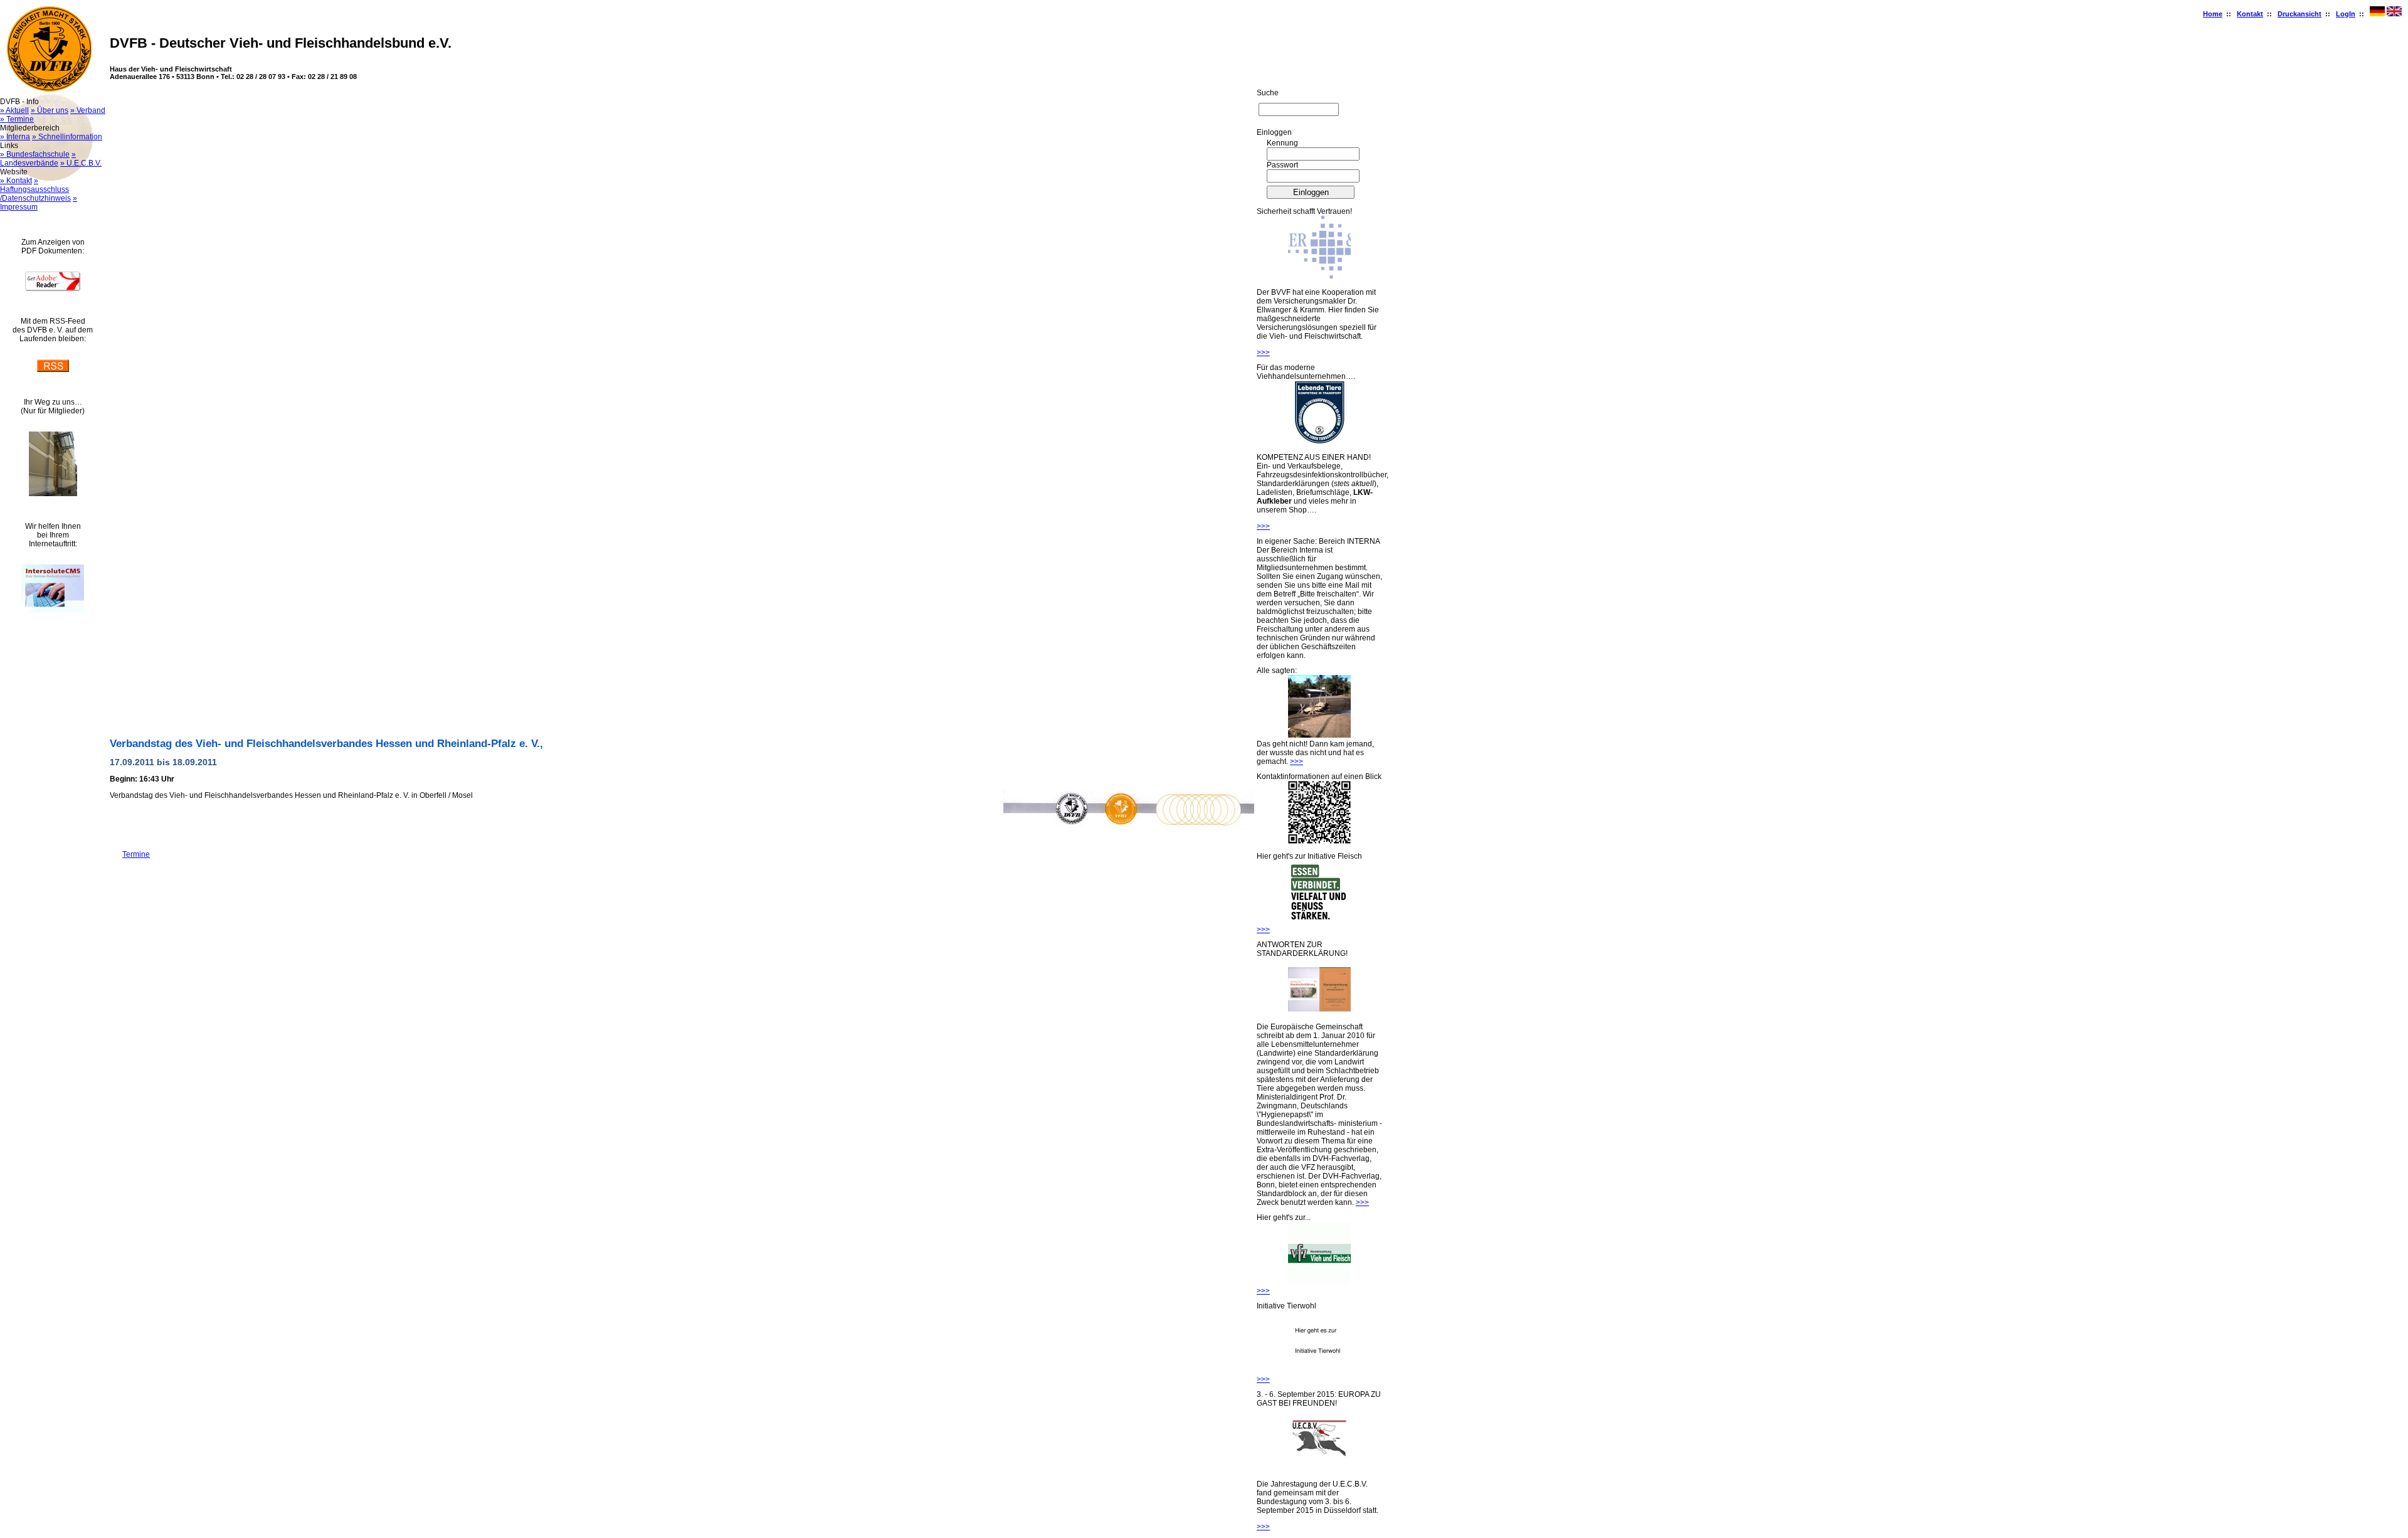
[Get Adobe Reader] (53, 289)
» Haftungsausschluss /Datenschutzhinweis (35, 189)
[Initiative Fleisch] (1319, 921)
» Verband (88, 110)
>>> (1263, 353)
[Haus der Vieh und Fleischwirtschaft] (53, 494)
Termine (130, 854)
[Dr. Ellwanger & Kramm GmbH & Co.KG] (1319, 276)
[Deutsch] (2377, 14)
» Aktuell (14, 110)
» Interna (15, 137)
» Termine (17, 119)
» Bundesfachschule (35, 154)
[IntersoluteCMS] (53, 610)
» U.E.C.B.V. (81, 163)
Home (2213, 14)
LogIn (2346, 14)
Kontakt (2250, 14)
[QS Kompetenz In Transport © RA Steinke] (1319, 441)
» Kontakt (16, 181)
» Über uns (50, 110)
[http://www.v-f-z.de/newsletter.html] (1319, 1282)
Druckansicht (2300, 14)
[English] (2394, 14)
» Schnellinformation (67, 137)
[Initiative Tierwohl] (1319, 1371)
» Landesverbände (38, 159)
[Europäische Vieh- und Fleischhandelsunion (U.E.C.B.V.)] (1319, 1468)
